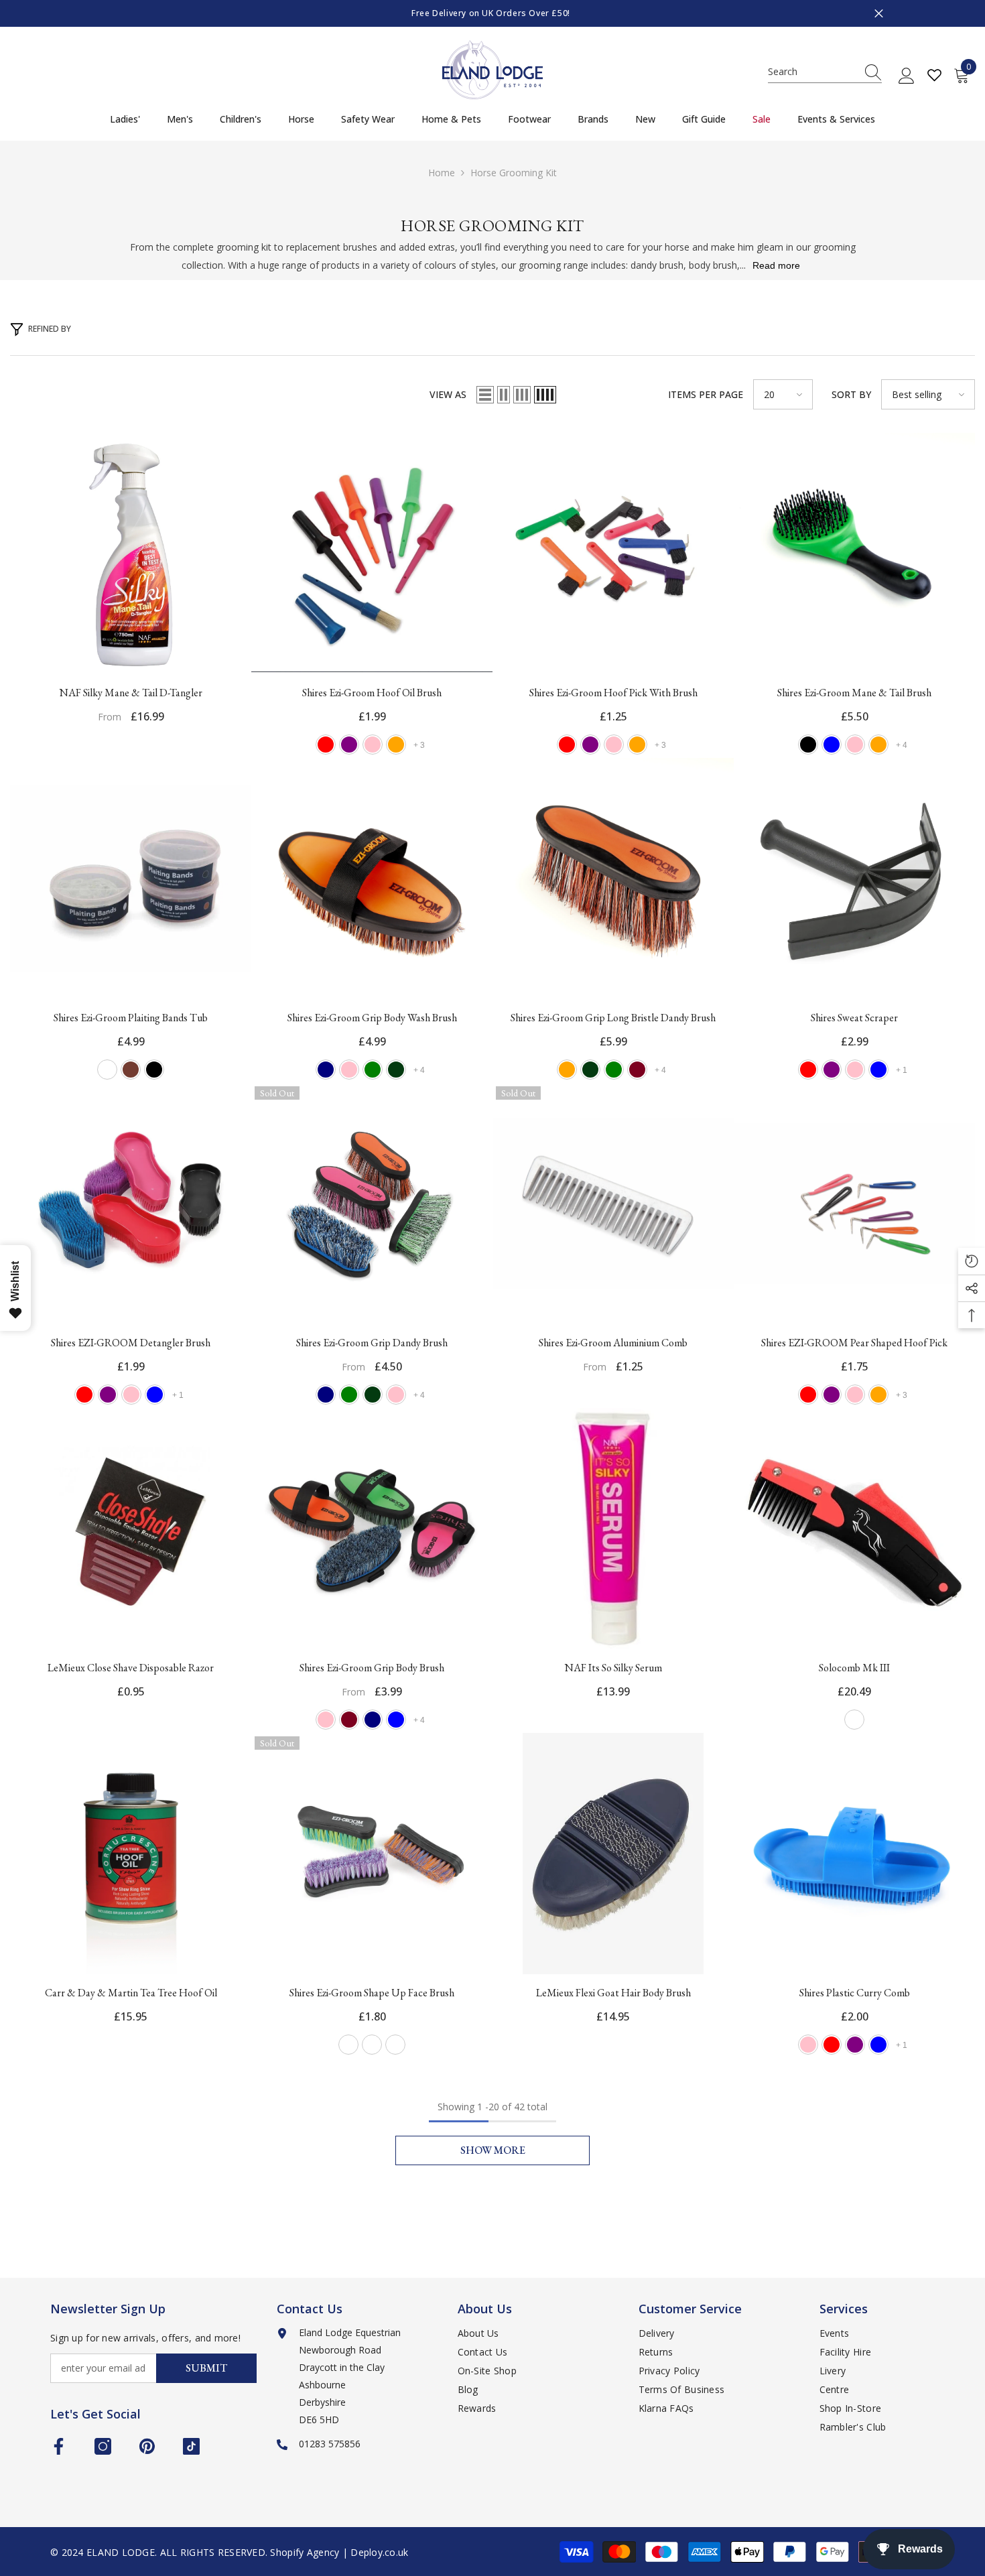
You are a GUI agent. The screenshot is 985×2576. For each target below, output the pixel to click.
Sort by (851, 394)
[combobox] (812, 72)
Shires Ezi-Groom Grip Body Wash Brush (372, 1018)
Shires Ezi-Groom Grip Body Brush (372, 1668)
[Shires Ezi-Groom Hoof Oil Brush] (372, 554)
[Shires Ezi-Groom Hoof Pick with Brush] (613, 554)
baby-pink (349, 1070)
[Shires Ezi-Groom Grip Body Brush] (372, 1529)
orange (396, 745)
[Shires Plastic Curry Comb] (854, 1854)
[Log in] (907, 76)
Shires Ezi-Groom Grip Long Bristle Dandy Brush (613, 1018)
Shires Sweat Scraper (854, 1018)
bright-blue (396, 1720)
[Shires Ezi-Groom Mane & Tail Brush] (854, 554)
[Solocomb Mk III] (854, 1529)
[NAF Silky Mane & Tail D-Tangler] (131, 554)
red (326, 745)
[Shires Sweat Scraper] (854, 879)
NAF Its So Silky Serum (613, 1668)
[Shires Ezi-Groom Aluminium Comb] (613, 1204)
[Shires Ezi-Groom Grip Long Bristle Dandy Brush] (613, 879)
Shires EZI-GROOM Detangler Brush (131, 1343)
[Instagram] (103, 2446)
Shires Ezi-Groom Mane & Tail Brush (854, 693)
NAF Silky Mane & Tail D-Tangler (131, 693)
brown (131, 1070)
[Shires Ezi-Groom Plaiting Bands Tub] (131, 879)
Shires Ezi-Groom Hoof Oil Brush (372, 693)
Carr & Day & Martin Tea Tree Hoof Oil (131, 1993)
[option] (492, 13)
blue (878, 1070)
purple (349, 745)
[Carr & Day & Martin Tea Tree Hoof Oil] (131, 1854)
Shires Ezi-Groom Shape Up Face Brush (372, 1993)
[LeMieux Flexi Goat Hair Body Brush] (613, 1854)
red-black (854, 1720)
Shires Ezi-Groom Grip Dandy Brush (372, 1343)
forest (396, 1070)
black (808, 745)
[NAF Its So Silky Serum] (613, 1529)
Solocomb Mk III (854, 1668)
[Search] (825, 72)
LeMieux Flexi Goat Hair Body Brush (613, 1993)
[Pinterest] (147, 2446)
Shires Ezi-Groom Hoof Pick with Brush (613, 693)
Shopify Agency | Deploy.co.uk (339, 2552)
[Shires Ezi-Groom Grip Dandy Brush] (372, 1204)
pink (373, 745)
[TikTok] (191, 2446)
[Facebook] (59, 2446)
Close (879, 14)
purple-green (348, 2045)
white (107, 1070)
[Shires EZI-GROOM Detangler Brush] (131, 1204)
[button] (485, 395)
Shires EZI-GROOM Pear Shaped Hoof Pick (854, 1343)
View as (448, 394)
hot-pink (855, 1070)
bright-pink (855, 745)
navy (326, 1070)
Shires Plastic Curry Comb (855, 1993)
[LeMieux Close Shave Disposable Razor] (131, 1529)
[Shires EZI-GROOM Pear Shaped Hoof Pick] (854, 1204)
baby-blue (832, 745)
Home (442, 173)
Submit (206, 2368)
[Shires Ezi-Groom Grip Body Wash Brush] (372, 879)
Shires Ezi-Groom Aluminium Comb (613, 1343)
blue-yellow (395, 2045)
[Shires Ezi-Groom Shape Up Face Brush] (372, 1854)
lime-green (373, 1070)
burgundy (637, 1070)
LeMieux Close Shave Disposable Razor (131, 1668)
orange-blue (372, 2045)
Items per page (706, 394)
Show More (493, 2150)
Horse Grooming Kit (514, 173)
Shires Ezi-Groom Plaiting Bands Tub (131, 1018)
